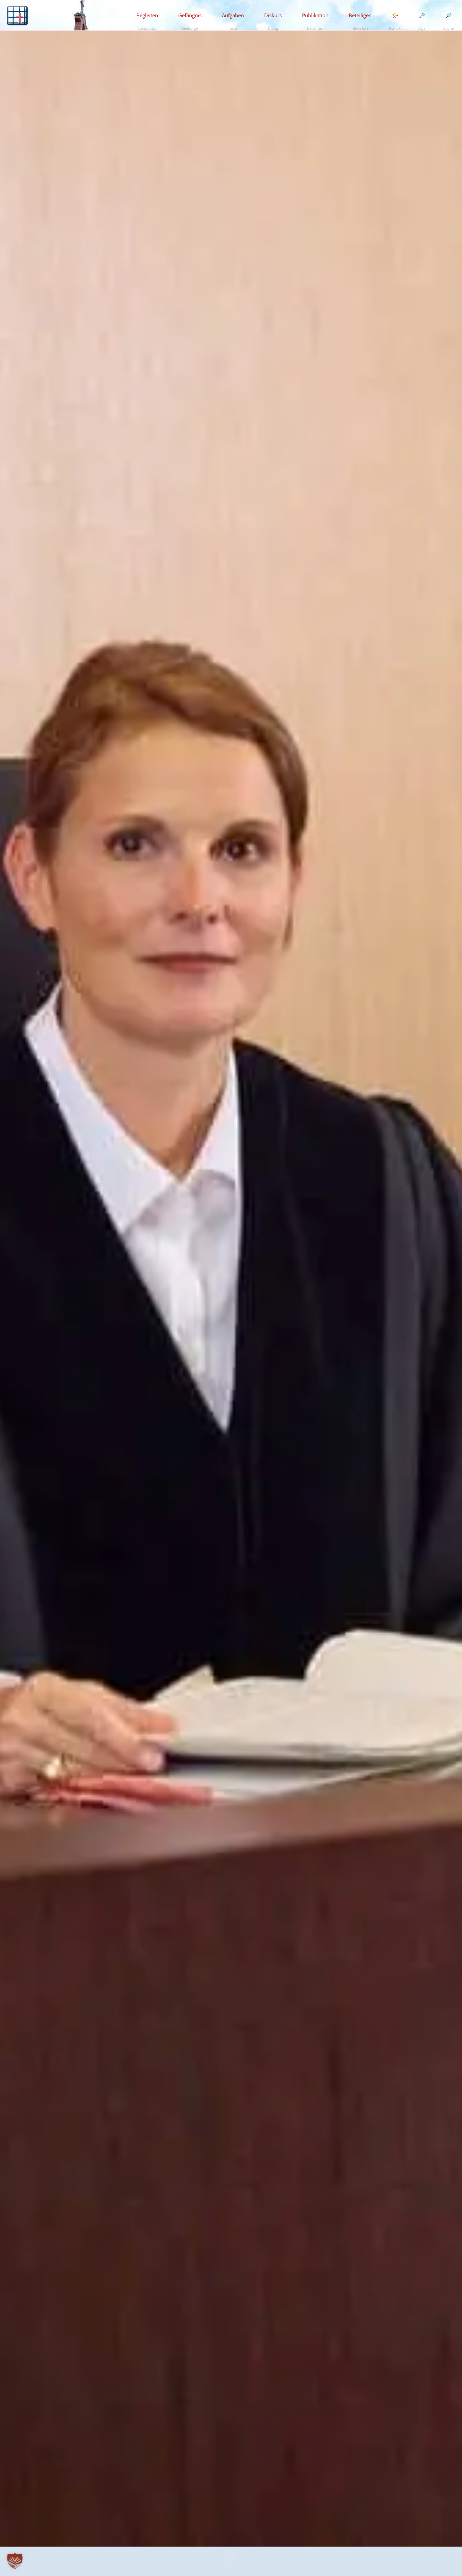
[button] (15, 2561)
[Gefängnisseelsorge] (17, 15)
